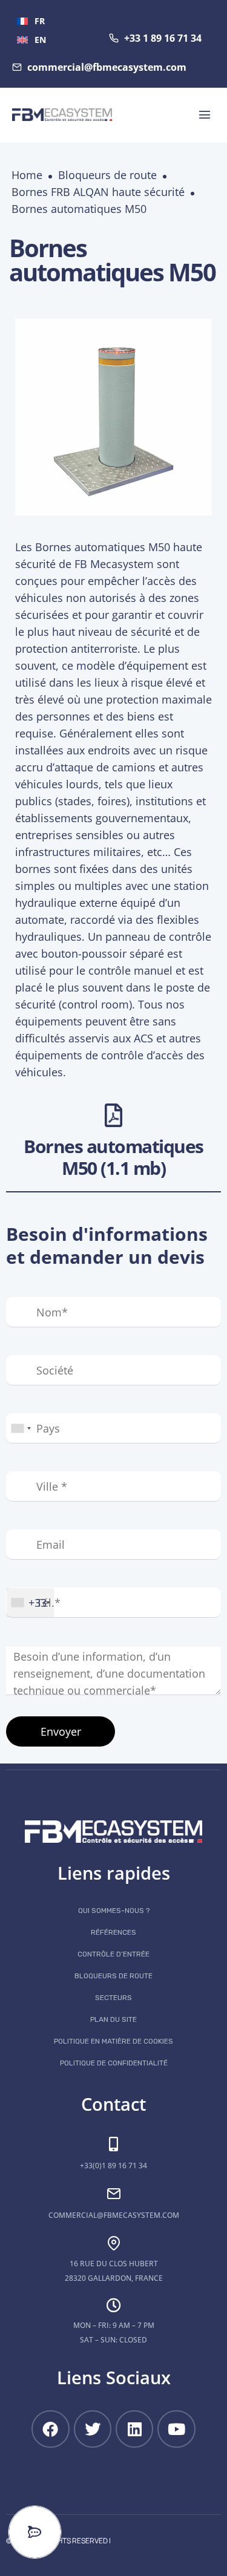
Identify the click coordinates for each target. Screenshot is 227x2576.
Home (27, 175)
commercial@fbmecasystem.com (114, 2215)
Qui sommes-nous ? (114, 1911)
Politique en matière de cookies (113, 2041)
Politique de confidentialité (114, 2063)
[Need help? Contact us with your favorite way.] (35, 2532)
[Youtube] (176, 2429)
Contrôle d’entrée (113, 1954)
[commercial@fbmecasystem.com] (114, 2194)
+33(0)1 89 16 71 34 (113, 2166)
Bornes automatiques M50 (79, 209)
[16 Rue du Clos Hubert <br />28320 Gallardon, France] (114, 2243)
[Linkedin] (134, 2429)
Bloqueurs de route (107, 175)
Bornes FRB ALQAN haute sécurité (98, 192)
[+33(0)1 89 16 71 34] (114, 2144)
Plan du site (113, 2019)
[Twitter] (93, 2429)
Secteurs (113, 1998)
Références (113, 1932)
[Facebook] (50, 2429)
